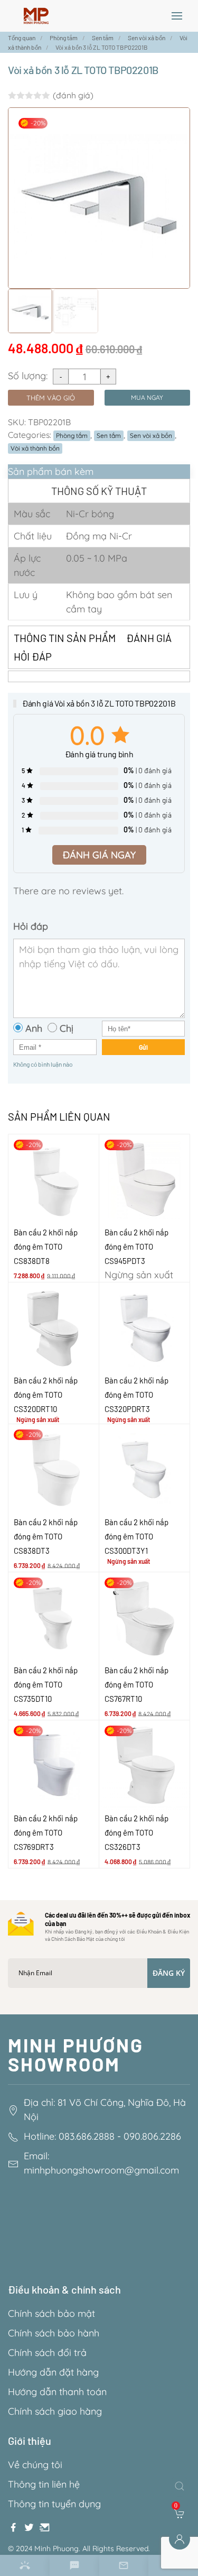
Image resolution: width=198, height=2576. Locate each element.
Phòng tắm (72, 436)
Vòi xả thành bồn (35, 448)
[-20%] (54, 1179)
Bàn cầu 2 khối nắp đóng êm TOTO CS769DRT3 (46, 1832)
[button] (177, 16)
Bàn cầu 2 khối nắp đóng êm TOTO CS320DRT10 (46, 1395)
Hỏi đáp (33, 656)
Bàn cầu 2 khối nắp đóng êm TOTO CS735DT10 (46, 1684)
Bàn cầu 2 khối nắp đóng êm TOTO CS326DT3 (136, 1832)
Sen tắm (109, 436)
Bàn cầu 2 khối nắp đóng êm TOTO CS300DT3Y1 (136, 1536)
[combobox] (182, 2486)
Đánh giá (149, 638)
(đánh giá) (73, 95)
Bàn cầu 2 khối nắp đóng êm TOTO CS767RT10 (136, 1684)
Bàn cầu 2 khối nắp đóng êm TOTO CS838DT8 (46, 1246)
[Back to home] (36, 16)
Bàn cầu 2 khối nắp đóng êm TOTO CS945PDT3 (136, 1246)
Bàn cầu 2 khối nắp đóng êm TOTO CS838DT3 (46, 1536)
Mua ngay (147, 397)
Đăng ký (169, 1973)
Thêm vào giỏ (51, 398)
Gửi (143, 1047)
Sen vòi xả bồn (151, 436)
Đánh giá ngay (99, 855)
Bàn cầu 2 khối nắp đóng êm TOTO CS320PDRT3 (136, 1395)
